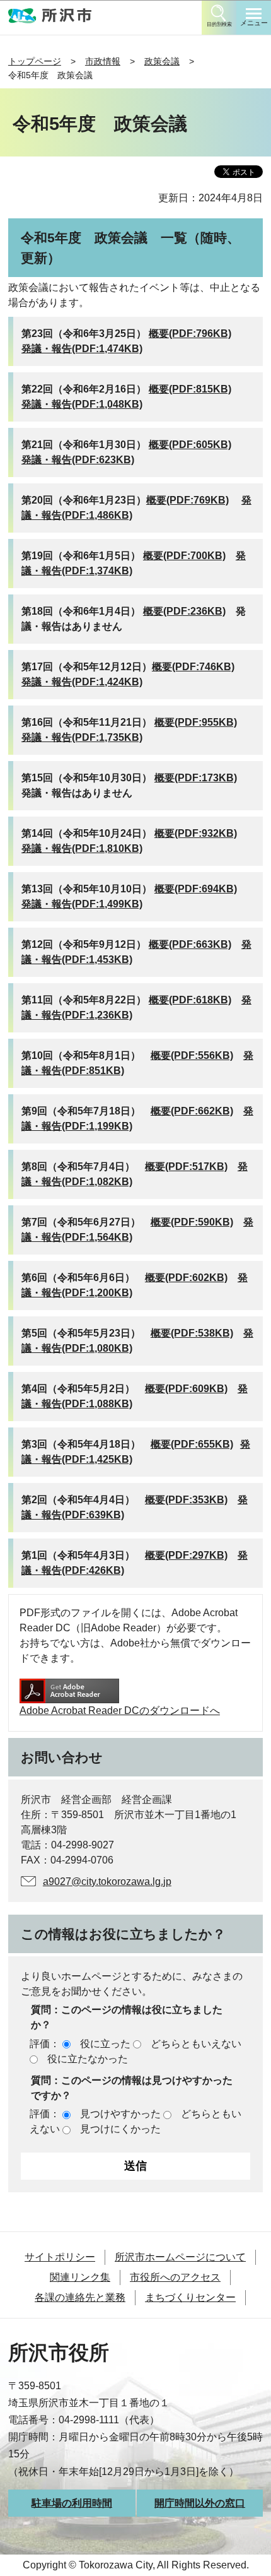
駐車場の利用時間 (72, 2503)
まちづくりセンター (190, 2297)
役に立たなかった (88, 2059)
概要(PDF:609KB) (186, 1389)
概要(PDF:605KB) (190, 445)
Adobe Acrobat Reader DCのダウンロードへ (120, 1710)
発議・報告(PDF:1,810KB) (82, 848)
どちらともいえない (196, 2044)
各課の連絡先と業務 (80, 2297)
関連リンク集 (80, 2277)
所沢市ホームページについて (180, 2257)
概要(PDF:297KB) (186, 1555)
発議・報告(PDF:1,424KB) (82, 682)
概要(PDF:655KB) (192, 1444)
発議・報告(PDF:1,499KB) (82, 904)
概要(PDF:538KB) (192, 1333)
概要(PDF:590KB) (192, 1222)
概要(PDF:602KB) (186, 1278)
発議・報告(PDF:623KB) (78, 460)
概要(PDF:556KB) (192, 1055)
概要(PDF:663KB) (190, 944)
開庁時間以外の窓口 (200, 2503)
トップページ (35, 61)
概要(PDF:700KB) (184, 556)
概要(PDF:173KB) (196, 778)
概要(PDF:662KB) (192, 1111)
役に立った (105, 2044)
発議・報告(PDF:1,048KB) (82, 404)
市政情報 (103, 61)
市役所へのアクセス (175, 2277)
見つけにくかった (120, 2129)
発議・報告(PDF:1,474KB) (82, 349)
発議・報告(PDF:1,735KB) (82, 737)
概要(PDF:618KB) (190, 1000)
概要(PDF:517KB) (186, 1167)
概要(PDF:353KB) (186, 1500)
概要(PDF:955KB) (196, 722)
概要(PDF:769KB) (187, 500)
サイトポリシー (60, 2257)
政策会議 (162, 61)
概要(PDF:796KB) (190, 334)
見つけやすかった (120, 2114)
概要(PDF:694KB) (196, 889)
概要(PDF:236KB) (184, 611)
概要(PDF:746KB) (193, 667)
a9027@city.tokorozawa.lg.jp (107, 1882)
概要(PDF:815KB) (190, 389)
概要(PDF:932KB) (196, 833)
